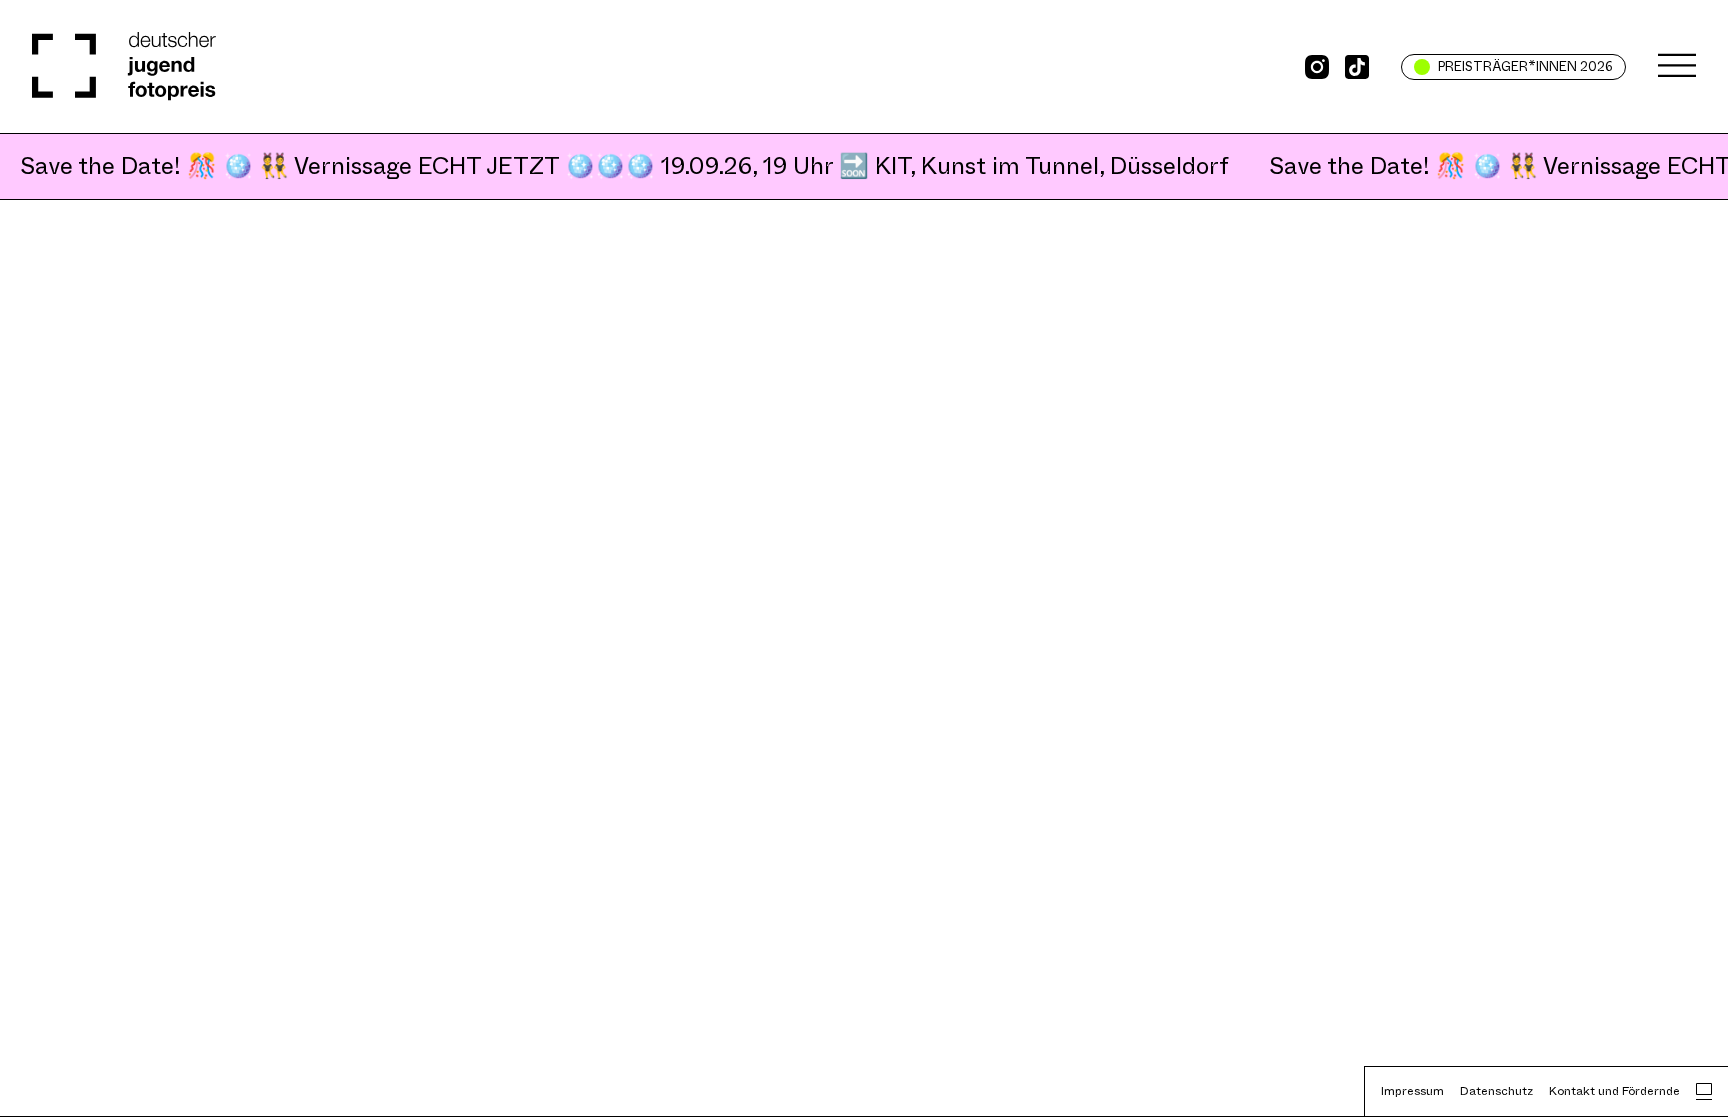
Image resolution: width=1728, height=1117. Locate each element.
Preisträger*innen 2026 (1525, 66)
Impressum (1412, 1091)
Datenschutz (1496, 1091)
